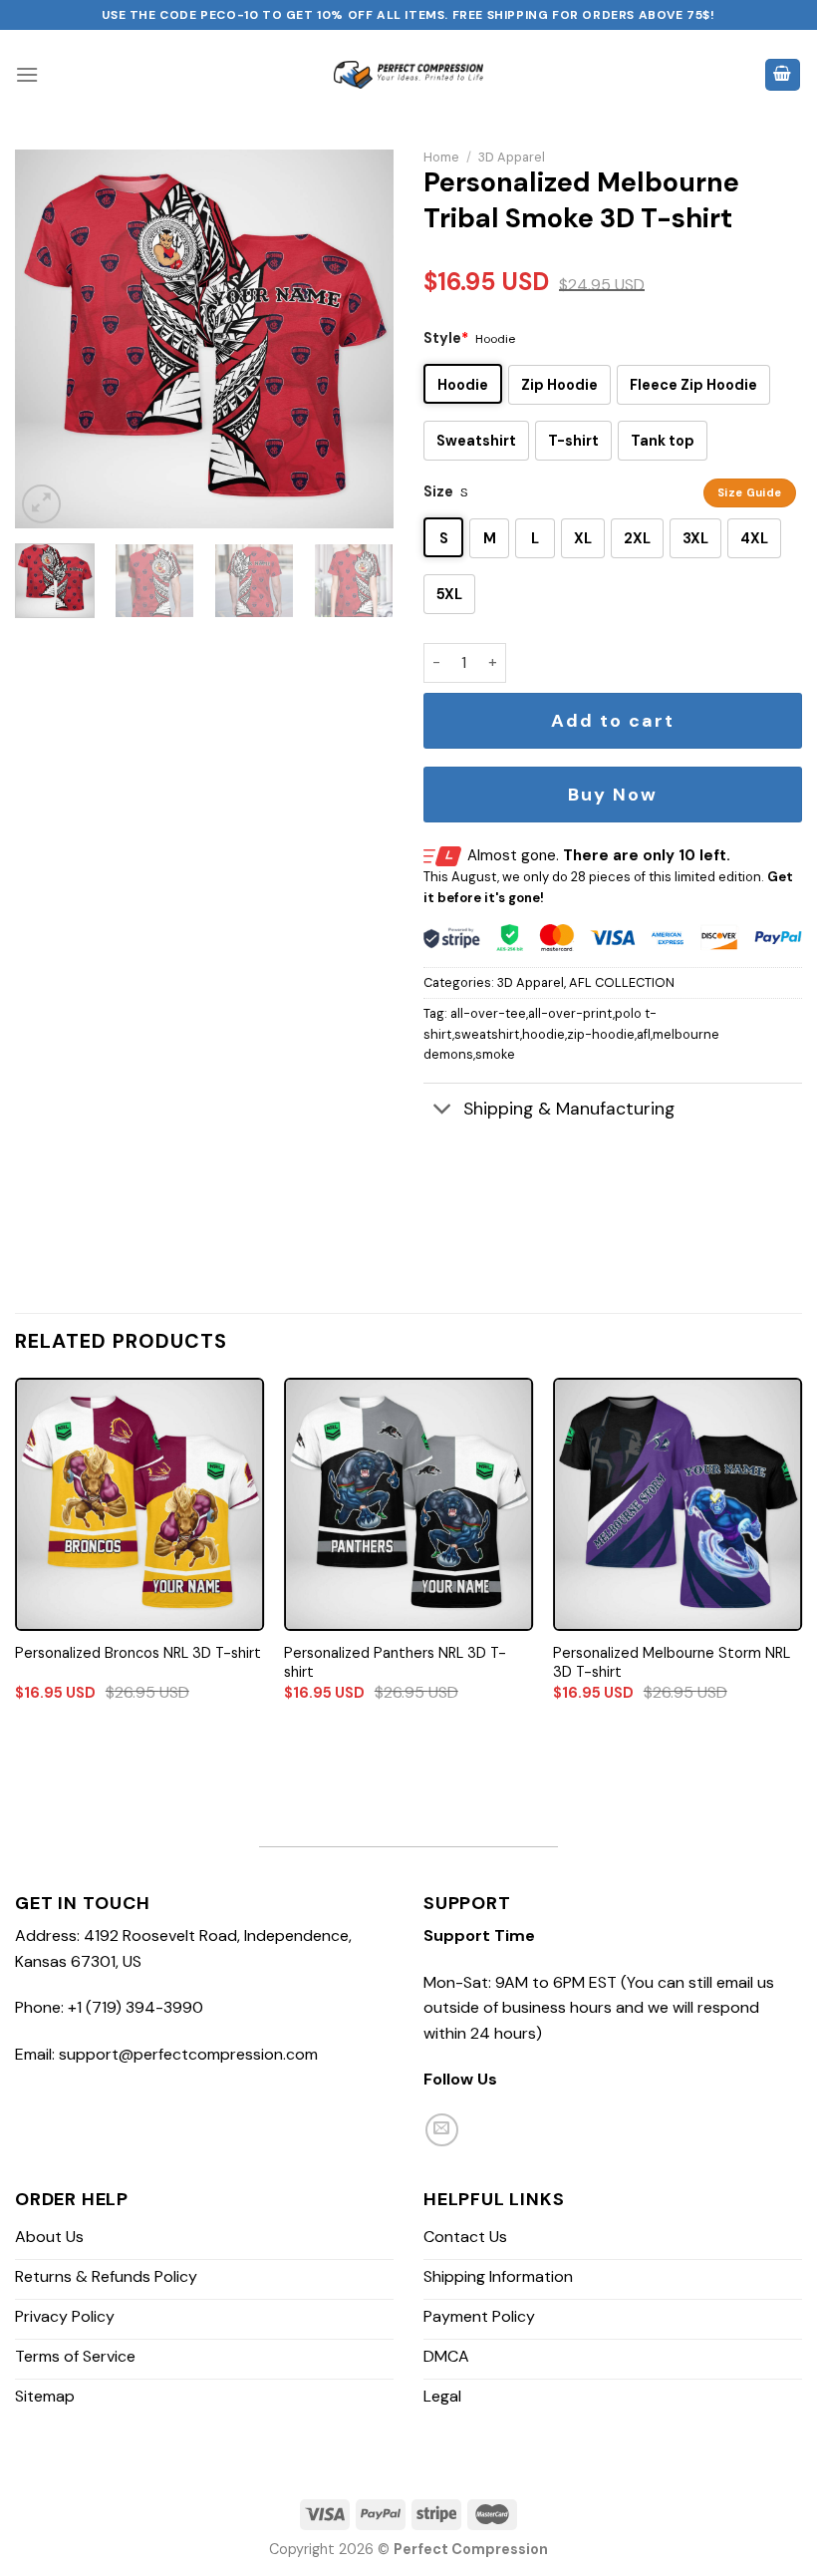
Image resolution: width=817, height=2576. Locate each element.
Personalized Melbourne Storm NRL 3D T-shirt (672, 1662)
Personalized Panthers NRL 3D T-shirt (395, 1662)
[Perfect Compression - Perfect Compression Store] (408, 75)
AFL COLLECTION (622, 982)
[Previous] (48, 339)
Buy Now (613, 795)
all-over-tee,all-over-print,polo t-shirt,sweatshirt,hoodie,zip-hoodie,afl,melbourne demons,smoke (571, 1034)
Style (446, 338)
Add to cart (613, 721)
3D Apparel (512, 157)
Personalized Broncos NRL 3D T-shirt (138, 1653)
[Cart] (783, 75)
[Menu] (27, 74)
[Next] (361, 339)
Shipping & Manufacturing (569, 1109)
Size (438, 491)
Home (441, 157)
